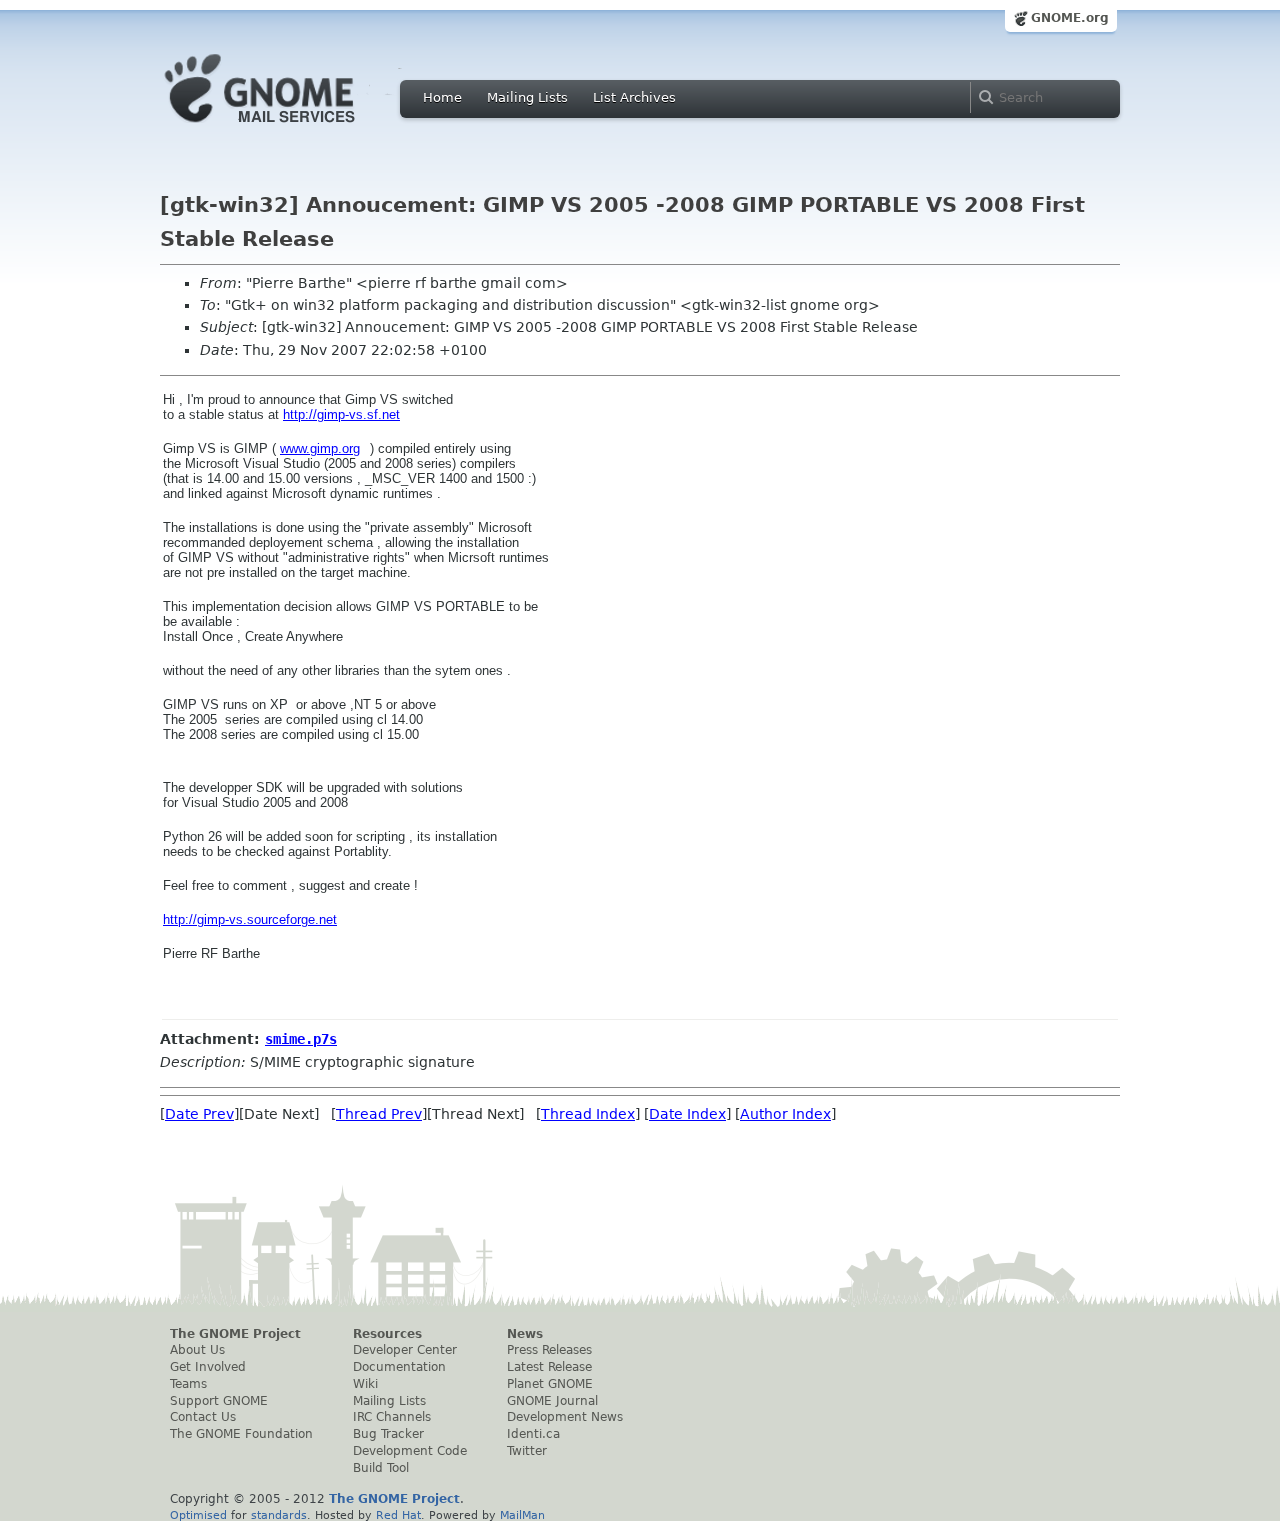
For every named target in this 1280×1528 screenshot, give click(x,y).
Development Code (410, 1451)
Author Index (785, 1114)
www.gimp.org (320, 448)
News (525, 1334)
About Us (197, 1350)
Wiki (365, 1384)
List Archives (634, 97)
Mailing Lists (527, 97)
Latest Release (549, 1367)
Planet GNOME (550, 1384)
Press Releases (549, 1350)
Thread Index (588, 1114)
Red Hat (398, 1515)
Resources (387, 1334)
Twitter (527, 1451)
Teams (188, 1384)
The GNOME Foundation (241, 1434)
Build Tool (381, 1468)
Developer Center (405, 1350)
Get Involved (208, 1367)
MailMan (522, 1515)
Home (442, 97)
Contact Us (203, 1417)
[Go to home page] (290, 128)
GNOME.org (1070, 18)
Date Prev (199, 1114)
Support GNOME (219, 1401)
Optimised (198, 1515)
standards (279, 1515)
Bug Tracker (388, 1434)
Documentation (399, 1367)
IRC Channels (392, 1417)
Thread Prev (379, 1114)
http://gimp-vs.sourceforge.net (250, 919)
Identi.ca (533, 1434)
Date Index (687, 1114)
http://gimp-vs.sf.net (341, 414)
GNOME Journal (552, 1401)
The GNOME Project (235, 1334)
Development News (565, 1417)
